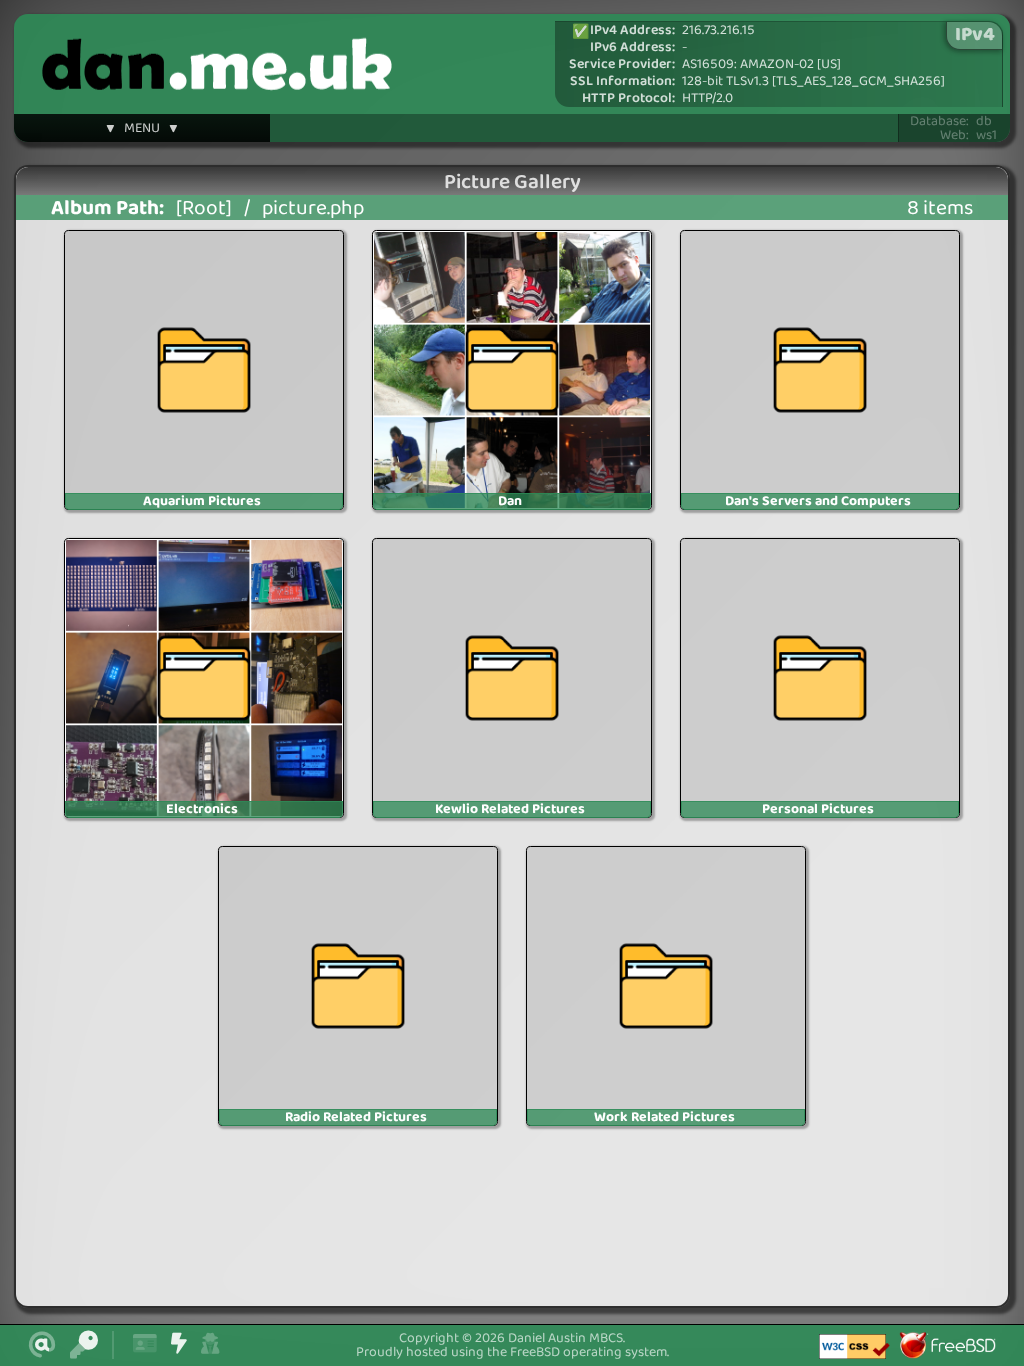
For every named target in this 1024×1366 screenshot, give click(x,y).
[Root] (204, 208)
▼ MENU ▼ (142, 131)
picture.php (313, 208)
